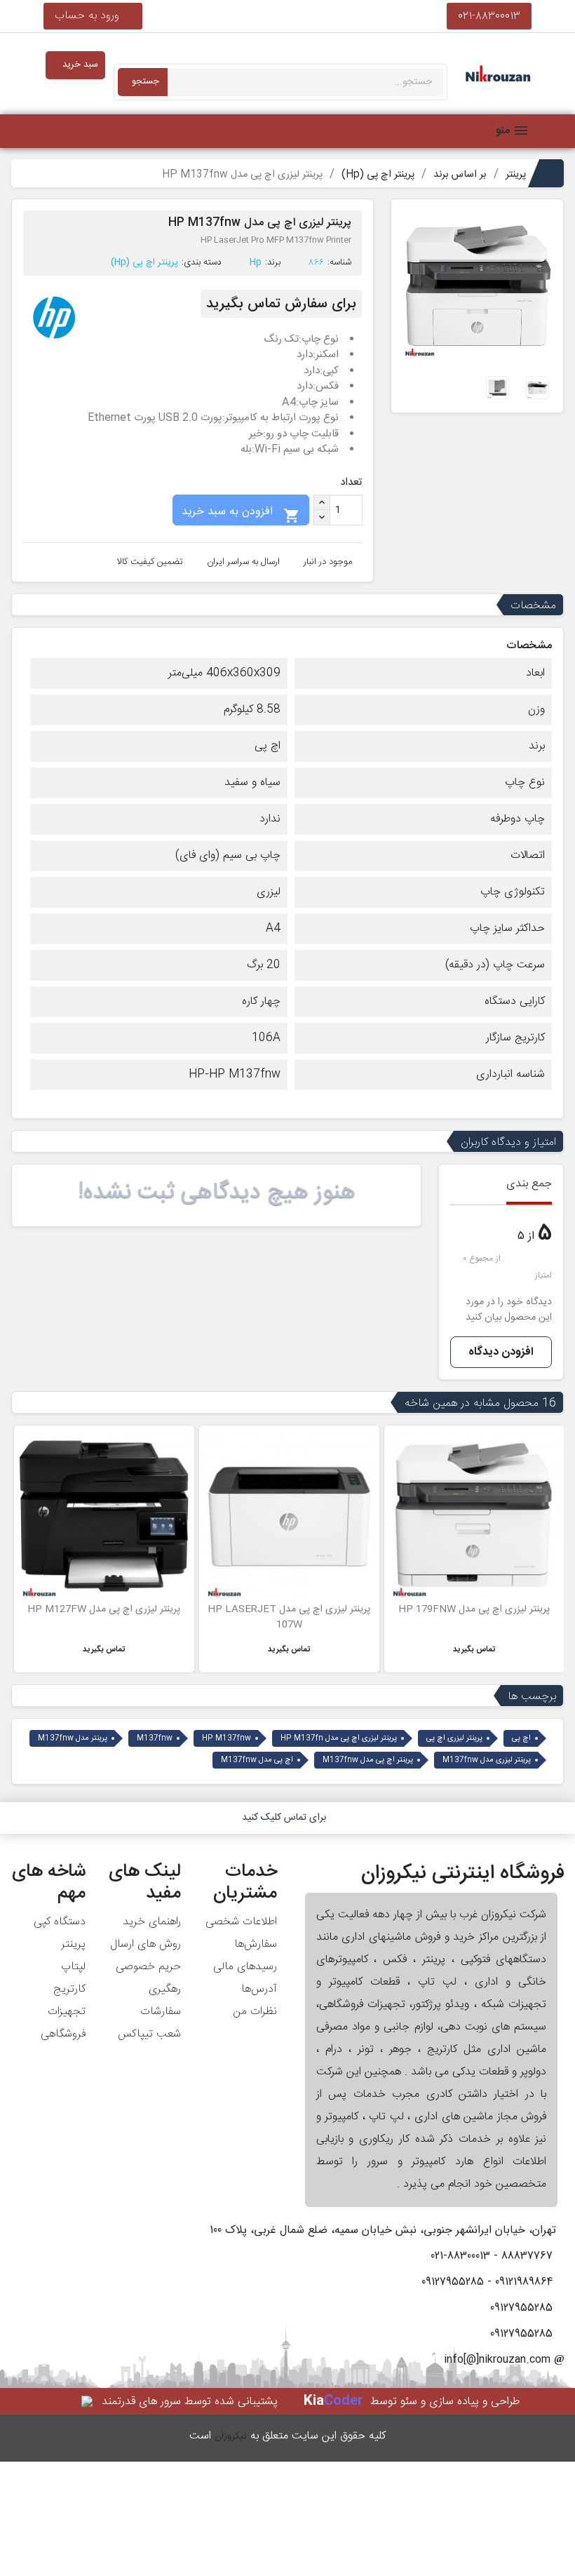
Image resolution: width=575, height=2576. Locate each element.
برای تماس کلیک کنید (284, 1818)
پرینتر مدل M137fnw (73, 1738)
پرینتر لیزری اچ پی (454, 1738)
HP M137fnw (226, 1738)
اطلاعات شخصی (241, 1922)
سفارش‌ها (256, 1944)
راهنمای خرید (152, 1922)
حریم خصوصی (148, 1967)
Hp (256, 262)
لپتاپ (73, 1967)
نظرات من (255, 2012)
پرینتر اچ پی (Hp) (144, 262)
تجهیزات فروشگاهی (63, 2023)
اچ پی (521, 1738)
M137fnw (155, 1738)
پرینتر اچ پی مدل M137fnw (368, 1760)
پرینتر (73, 1944)
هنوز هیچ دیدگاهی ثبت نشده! (217, 1193)
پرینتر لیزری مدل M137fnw (487, 1760)
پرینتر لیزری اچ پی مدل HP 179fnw (474, 1609)
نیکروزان (231, 2436)
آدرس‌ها (259, 1989)
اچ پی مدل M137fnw (257, 1760)
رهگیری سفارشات (161, 2000)
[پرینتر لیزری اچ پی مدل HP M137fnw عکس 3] (498, 388)
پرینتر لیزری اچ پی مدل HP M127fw (104, 1609)
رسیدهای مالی (245, 1967)
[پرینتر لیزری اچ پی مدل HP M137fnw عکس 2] (537, 388)
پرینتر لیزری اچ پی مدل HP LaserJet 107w (289, 1617)
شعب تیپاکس (149, 2034)
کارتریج (69, 1989)
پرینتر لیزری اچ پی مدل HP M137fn (339, 1738)
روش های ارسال (146, 1944)
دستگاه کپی (60, 1922)
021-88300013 (489, 16)
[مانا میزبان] (88, 2402)
